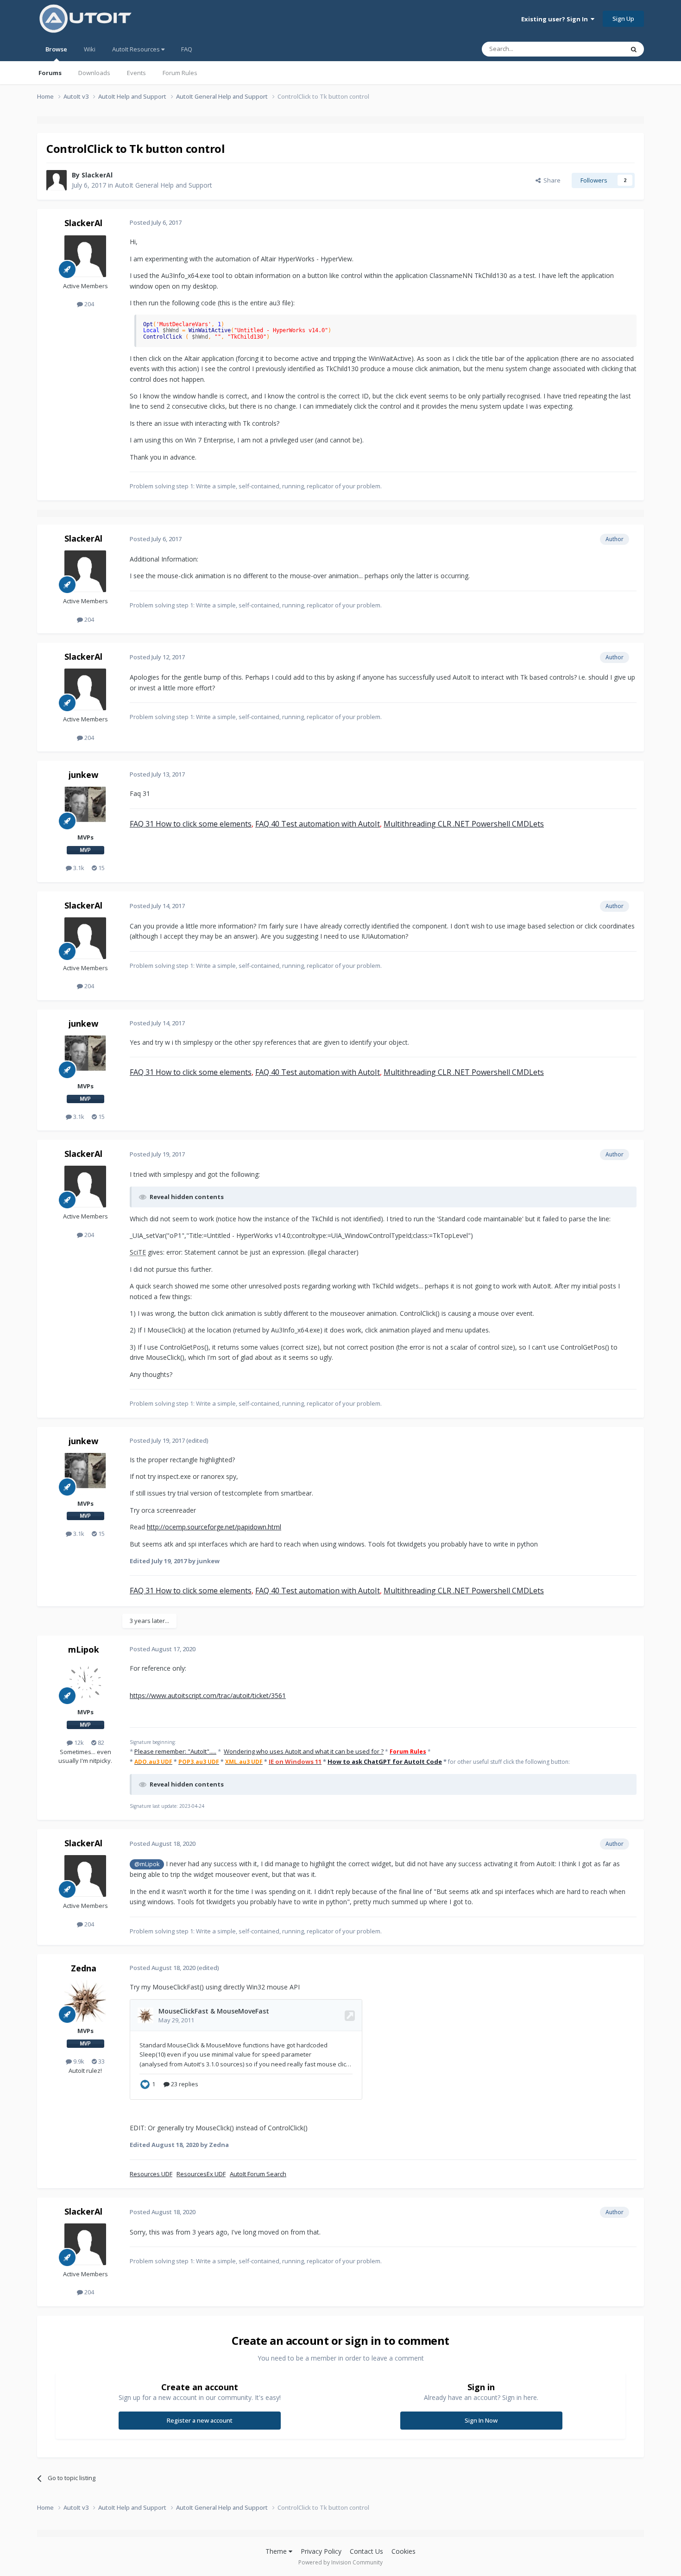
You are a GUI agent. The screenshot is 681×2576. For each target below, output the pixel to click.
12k (78, 1743)
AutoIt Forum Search (258, 2174)
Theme (277, 2551)
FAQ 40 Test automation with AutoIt (318, 824)
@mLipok (147, 1864)
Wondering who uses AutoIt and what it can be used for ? (304, 1751)
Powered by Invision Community (340, 2562)
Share (551, 180)
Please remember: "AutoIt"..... (175, 1751)
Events (136, 73)
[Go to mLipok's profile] (85, 1682)
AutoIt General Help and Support (164, 185)
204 (88, 304)
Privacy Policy (321, 2551)
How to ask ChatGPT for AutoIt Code (385, 1762)
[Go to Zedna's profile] (85, 2001)
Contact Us (366, 2551)
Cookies (404, 2551)
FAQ (187, 49)
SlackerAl (97, 175)
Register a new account (200, 2420)
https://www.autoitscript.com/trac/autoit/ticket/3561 (208, 1695)
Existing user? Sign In (556, 19)
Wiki (90, 49)
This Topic (598, 49)
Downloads (94, 73)
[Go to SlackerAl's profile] (57, 180)
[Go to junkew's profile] (85, 808)
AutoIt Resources (137, 49)
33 (101, 2061)
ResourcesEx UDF (201, 2174)
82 (100, 1743)
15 (101, 868)
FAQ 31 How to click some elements (191, 824)
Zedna (84, 1968)
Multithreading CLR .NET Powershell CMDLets (464, 824)
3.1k (78, 868)
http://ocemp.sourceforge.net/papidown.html (214, 1527)
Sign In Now (481, 2420)
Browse (56, 49)
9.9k (78, 2061)
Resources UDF (151, 2174)
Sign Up (623, 19)
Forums (50, 73)
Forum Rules (180, 73)
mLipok (84, 1649)
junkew (83, 775)
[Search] (634, 49)
